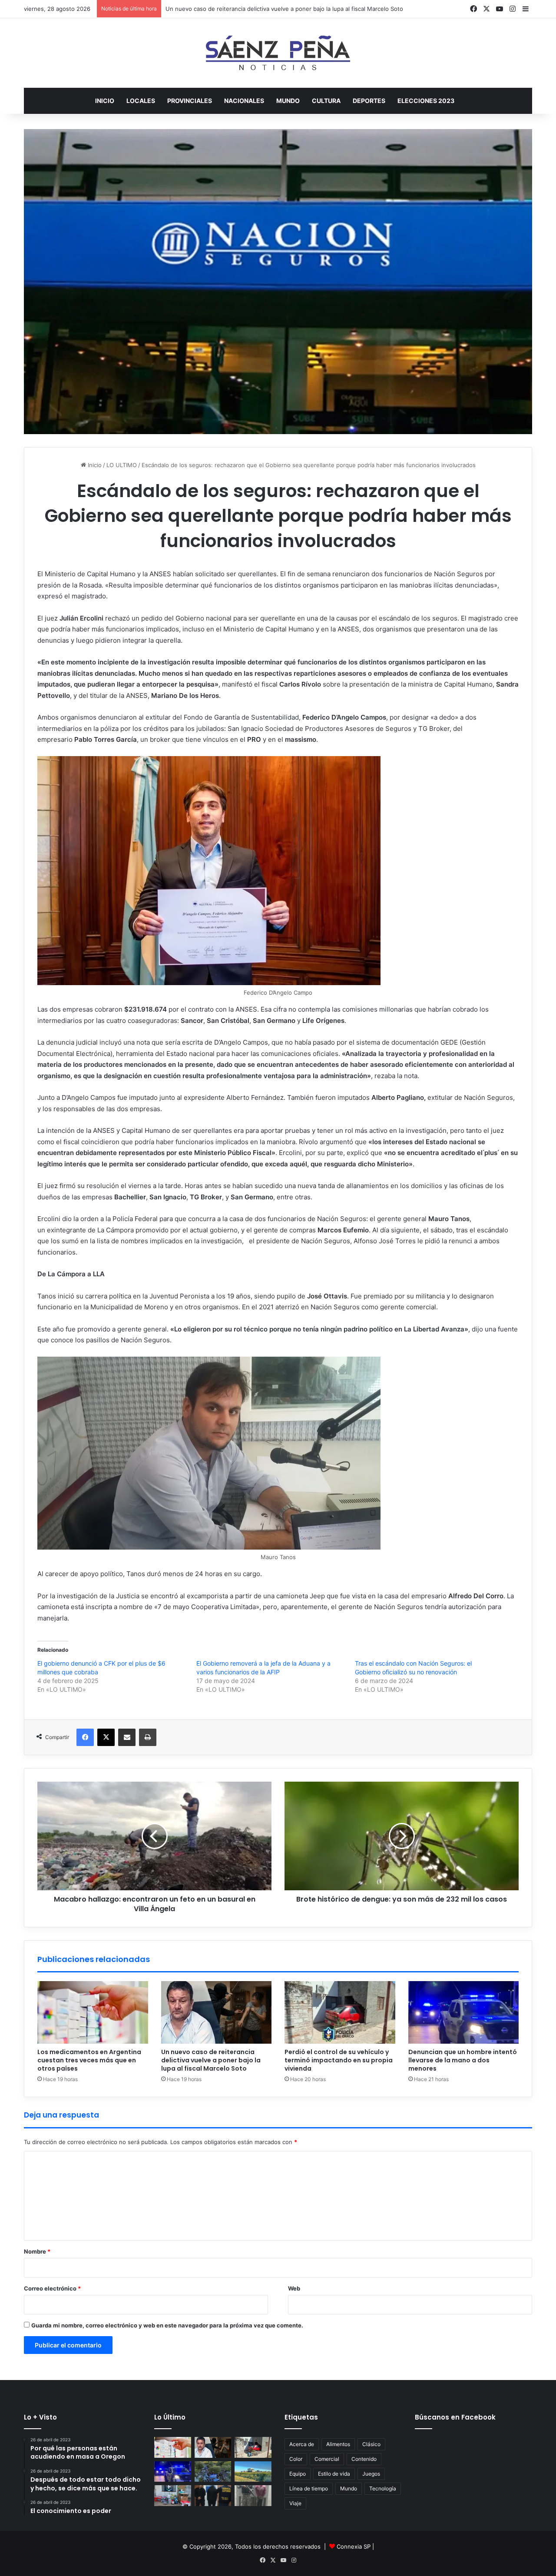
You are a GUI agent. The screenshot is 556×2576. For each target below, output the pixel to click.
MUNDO (288, 101)
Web (294, 2288)
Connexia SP (354, 2546)
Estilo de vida (334, 2474)
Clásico (371, 2444)
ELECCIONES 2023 (426, 101)
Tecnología (383, 2488)
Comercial (327, 2459)
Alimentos (338, 2444)
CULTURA (326, 101)
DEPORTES (369, 101)
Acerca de (302, 2444)
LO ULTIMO (122, 465)
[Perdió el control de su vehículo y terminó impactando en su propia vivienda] (340, 2012)
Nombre (37, 2251)
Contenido (364, 2459)
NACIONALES (244, 101)
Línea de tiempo (309, 2488)
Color (296, 2459)
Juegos (371, 2474)
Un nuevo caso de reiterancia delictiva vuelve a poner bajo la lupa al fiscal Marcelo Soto (211, 2060)
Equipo (298, 2474)
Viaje (295, 2503)
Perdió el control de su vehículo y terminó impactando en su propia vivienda (268, 9)
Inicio (105, 101)
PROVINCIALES (190, 101)
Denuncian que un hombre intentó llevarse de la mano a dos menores (463, 2060)
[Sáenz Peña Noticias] (278, 53)
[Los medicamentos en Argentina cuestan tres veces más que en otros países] (93, 2012)
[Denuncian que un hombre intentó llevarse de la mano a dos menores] (464, 2012)
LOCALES (141, 101)
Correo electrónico (52, 2288)
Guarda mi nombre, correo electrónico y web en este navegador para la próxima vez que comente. (167, 2325)
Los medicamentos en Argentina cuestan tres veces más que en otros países (89, 2060)
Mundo (349, 2488)
